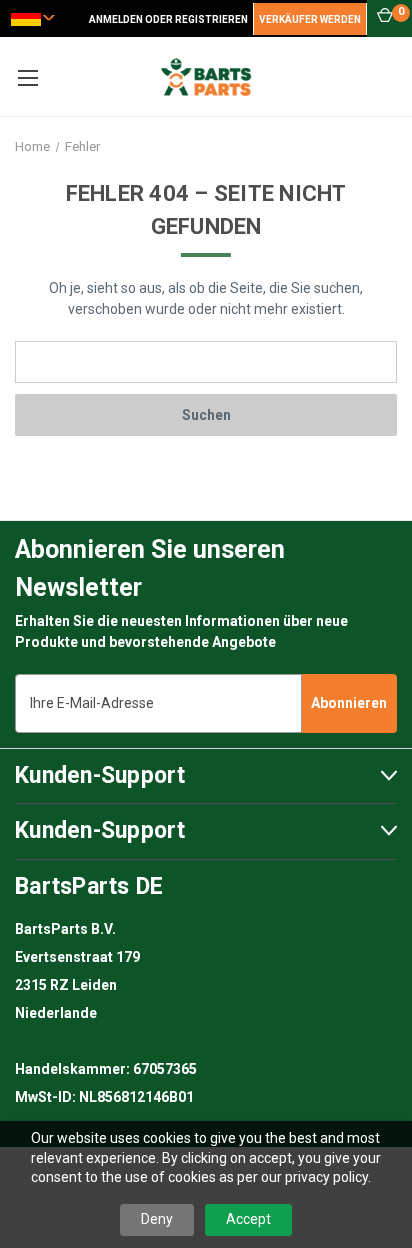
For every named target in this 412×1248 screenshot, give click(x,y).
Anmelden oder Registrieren (168, 19)
